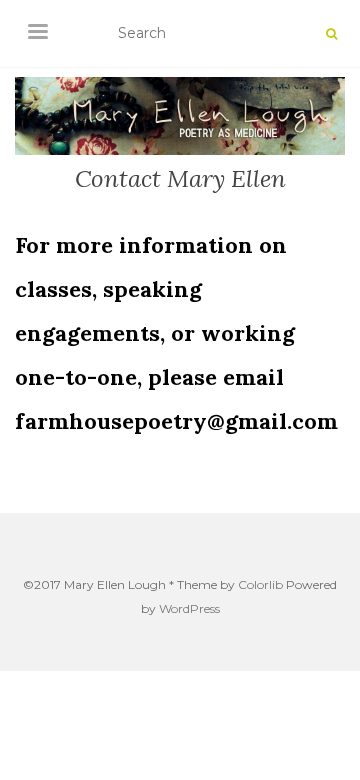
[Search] (331, 34)
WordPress (189, 608)
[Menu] (38, 30)
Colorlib (260, 584)
